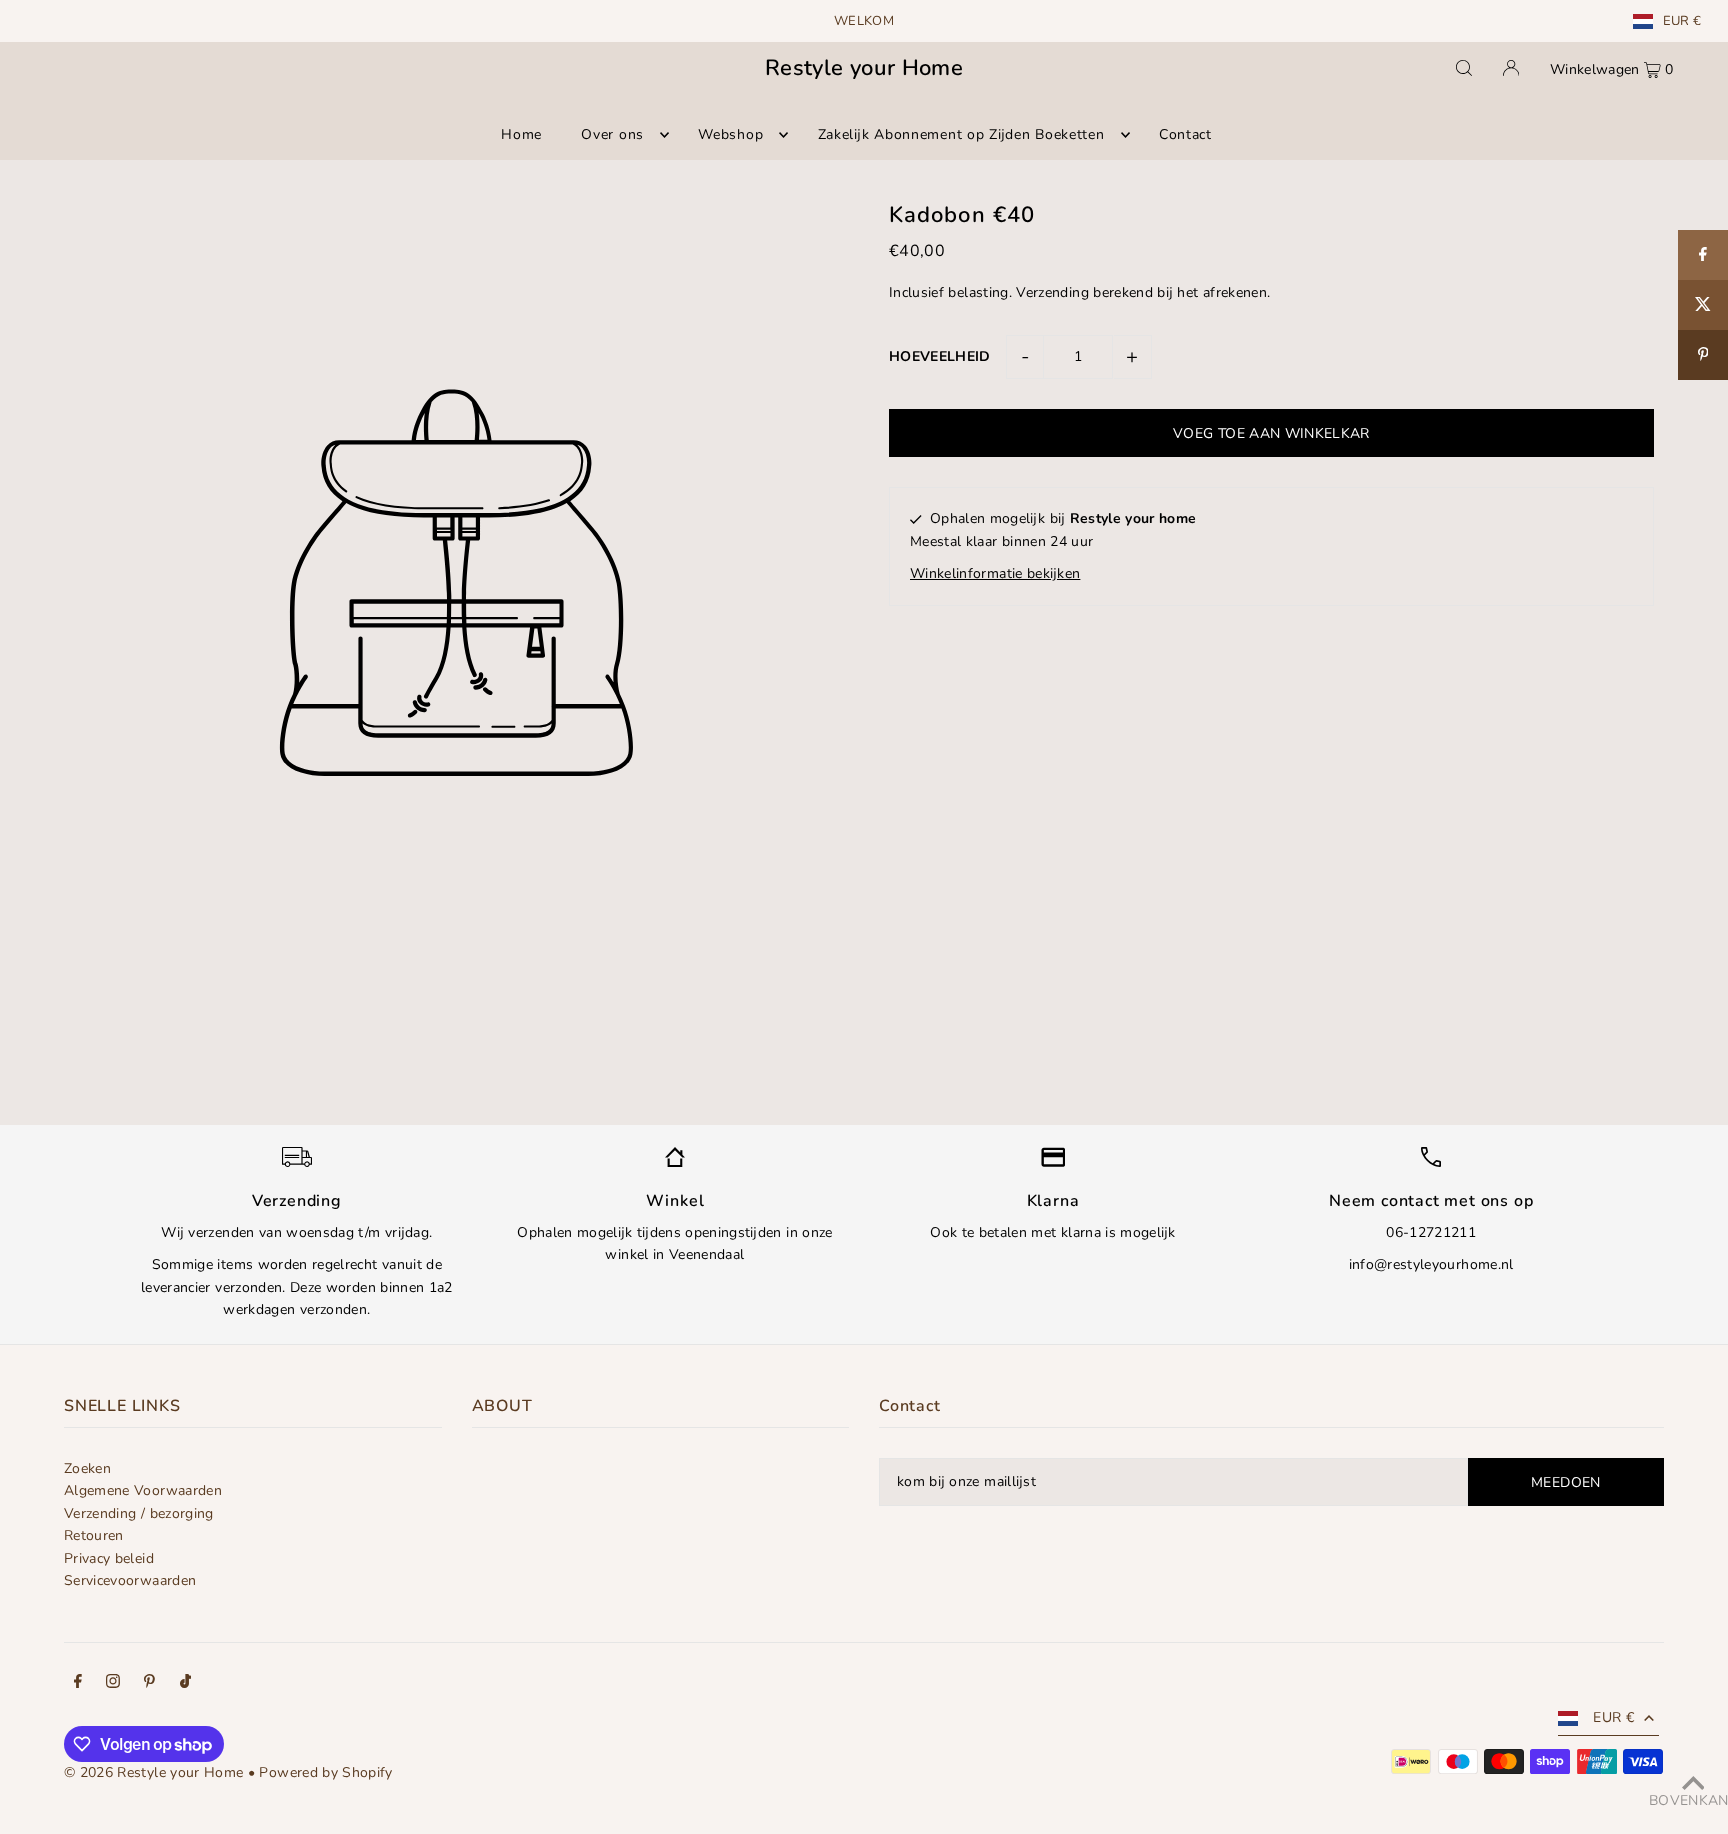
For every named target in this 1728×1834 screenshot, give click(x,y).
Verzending (1052, 292)
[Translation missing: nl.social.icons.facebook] (1703, 255)
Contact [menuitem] (1185, 134)
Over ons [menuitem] (612, 134)
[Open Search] (1464, 68)
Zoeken (87, 1468)
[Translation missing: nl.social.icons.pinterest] (1703, 355)
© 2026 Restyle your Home (153, 1772)
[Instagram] (113, 1684)
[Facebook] (78, 1684)
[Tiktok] (185, 1684)
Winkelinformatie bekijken (995, 573)
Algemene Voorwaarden (143, 1490)
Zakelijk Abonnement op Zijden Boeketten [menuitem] (961, 134)
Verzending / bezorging (139, 1513)
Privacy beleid (109, 1558)
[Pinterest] (149, 1684)
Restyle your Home (864, 68)
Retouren (94, 1535)
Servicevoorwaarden (130, 1580)
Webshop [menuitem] (730, 134)
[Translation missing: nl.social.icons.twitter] (1703, 305)
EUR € (1682, 21)
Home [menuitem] (521, 134)
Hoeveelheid (940, 356)
